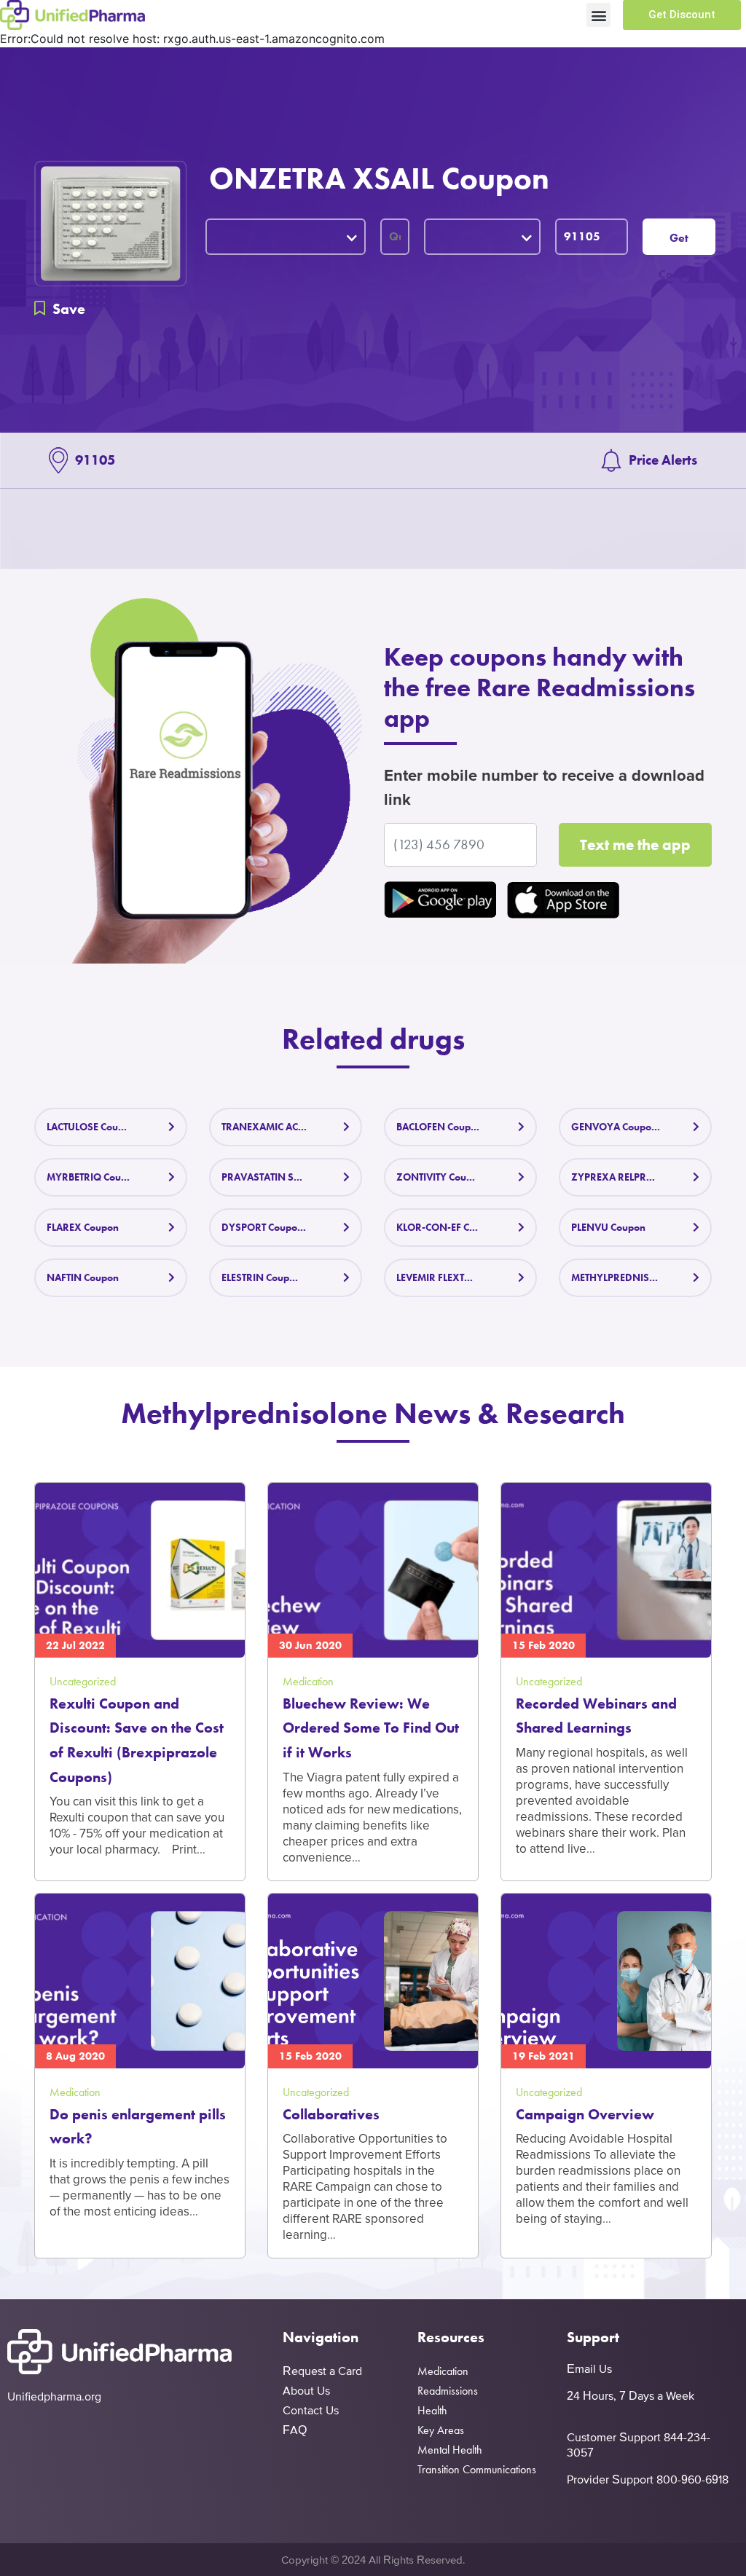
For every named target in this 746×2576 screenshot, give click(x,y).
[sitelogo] (72, 15)
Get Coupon (679, 243)
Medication (443, 2371)
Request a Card (322, 2371)
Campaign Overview (585, 2114)
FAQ (295, 2430)
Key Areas (441, 2430)
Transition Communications (477, 2469)
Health (432, 2410)
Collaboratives (331, 2114)
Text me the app (635, 844)
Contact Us (311, 2410)
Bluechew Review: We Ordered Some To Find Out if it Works (371, 1728)
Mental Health (450, 2450)
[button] (598, 15)
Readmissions (448, 2391)
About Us (306, 2390)
